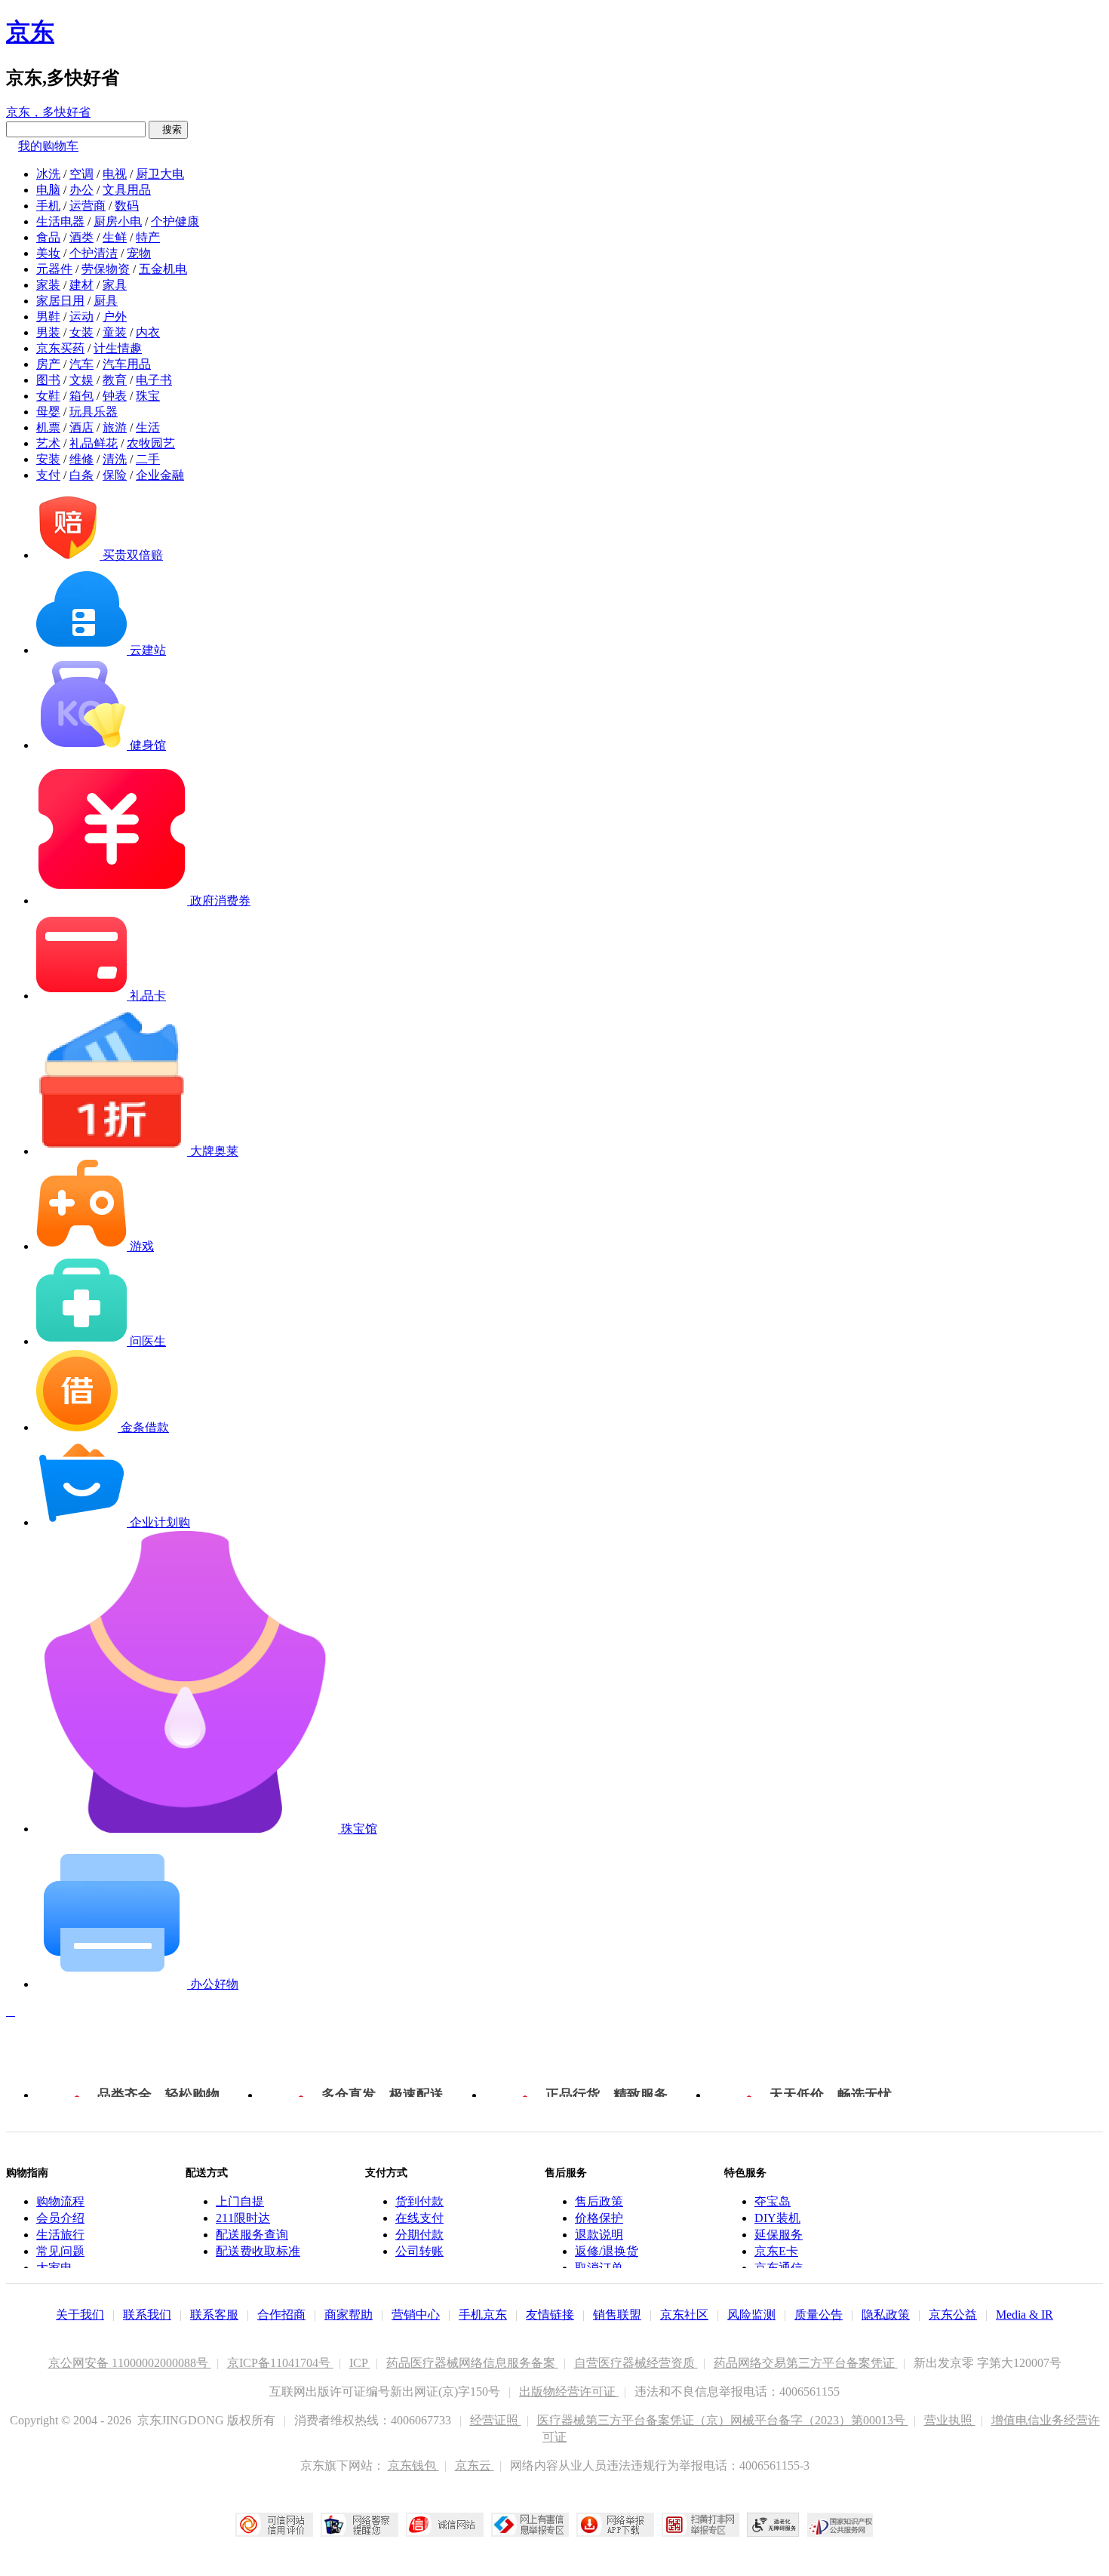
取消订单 (599, 2268)
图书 (48, 380)
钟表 (115, 396)
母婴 (48, 412)
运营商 (88, 206)
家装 (48, 285)
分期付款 (419, 2235)
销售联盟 (617, 2315)
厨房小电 (118, 221)
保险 (115, 475)
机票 (48, 427)
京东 (30, 32)
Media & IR (1025, 2315)
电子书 (154, 380)
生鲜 (115, 237)
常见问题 (60, 2251)
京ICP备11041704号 (280, 2363)
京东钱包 (413, 2465)
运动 (81, 317)
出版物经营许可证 (569, 2392)
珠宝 (148, 396)
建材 (81, 285)
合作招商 (281, 2315)
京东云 (475, 2465)
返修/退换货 (607, 2251)
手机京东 (483, 2315)
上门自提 (240, 2201)
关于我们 (80, 2315)
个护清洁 (94, 253)
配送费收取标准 (258, 2251)
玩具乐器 (94, 412)
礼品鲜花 (94, 443)
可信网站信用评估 (274, 2525)
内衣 (148, 332)
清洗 (115, 459)
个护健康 (175, 221)
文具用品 (127, 190)
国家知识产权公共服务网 (840, 2525)
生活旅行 (60, 2235)
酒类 (81, 237)
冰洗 (48, 174)
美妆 (48, 253)
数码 (127, 206)
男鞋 (48, 317)
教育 (115, 380)
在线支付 (419, 2218)
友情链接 (550, 2315)
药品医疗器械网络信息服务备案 (472, 2363)
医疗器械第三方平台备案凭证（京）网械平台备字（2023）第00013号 (723, 2420)
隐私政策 (886, 2315)
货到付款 (419, 2201)
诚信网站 (445, 2525)
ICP (360, 2363)
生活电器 (60, 221)
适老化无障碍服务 (773, 2525)
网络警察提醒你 (359, 2525)
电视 (115, 174)
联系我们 (147, 2315)
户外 (115, 317)
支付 (48, 475)
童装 (115, 332)
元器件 (54, 269)
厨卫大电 (160, 174)
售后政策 (599, 2201)
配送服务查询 (252, 2235)
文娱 (81, 380)
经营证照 (496, 2420)
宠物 (139, 253)
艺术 (48, 443)
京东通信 (779, 2268)
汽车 (81, 364)
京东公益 (953, 2315)
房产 (48, 364)
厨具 (106, 301)
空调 (81, 174)
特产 (148, 237)
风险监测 (751, 2315)
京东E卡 (776, 2251)
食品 (48, 237)
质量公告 (819, 2315)
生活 (148, 427)
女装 (81, 332)
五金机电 (163, 269)
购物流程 (60, 2201)
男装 (48, 332)
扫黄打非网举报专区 (700, 2525)
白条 (81, 475)
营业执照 (950, 2420)
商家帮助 (349, 2315)
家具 (115, 285)
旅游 (115, 427)
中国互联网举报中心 (530, 2525)
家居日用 (60, 301)
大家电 (54, 2268)
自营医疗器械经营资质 (636, 2363)
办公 (81, 190)
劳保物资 (106, 269)
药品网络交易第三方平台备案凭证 (806, 2363)
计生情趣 (118, 348)
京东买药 (60, 348)
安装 (48, 459)
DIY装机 (777, 2218)
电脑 (48, 190)
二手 (148, 459)
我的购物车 (48, 146)
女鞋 (48, 396)
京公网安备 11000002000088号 (130, 2363)
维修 (81, 459)
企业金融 (160, 475)
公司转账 (419, 2251)
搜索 (168, 129)
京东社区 (684, 2315)
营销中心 (416, 2315)
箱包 (81, 396)
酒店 (81, 427)
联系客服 (214, 2315)
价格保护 (599, 2218)
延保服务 (779, 2235)
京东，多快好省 (48, 112)
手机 (48, 206)
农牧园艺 (151, 443)
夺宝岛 (773, 2201)
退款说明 (599, 2235)
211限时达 (243, 2218)
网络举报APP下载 (615, 2525)
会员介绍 (60, 2218)
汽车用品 (127, 364)
